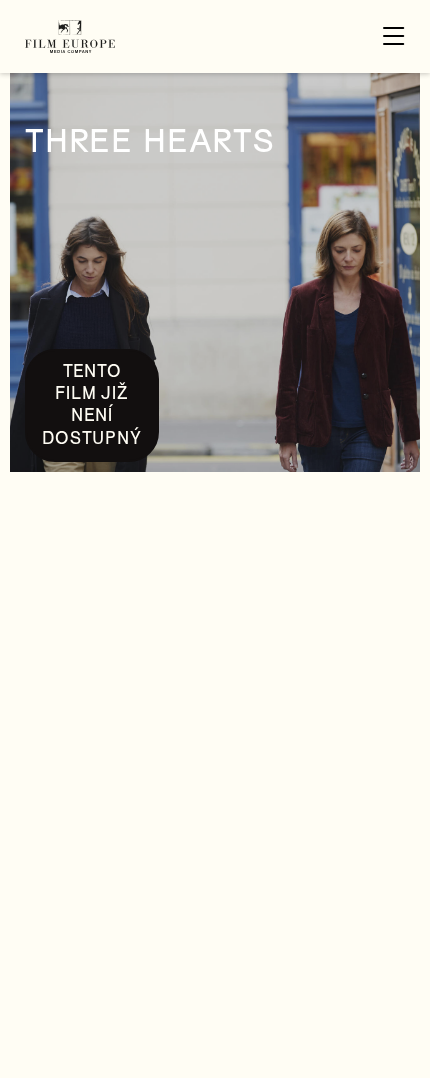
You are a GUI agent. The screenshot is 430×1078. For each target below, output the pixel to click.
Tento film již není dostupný (91, 405)
